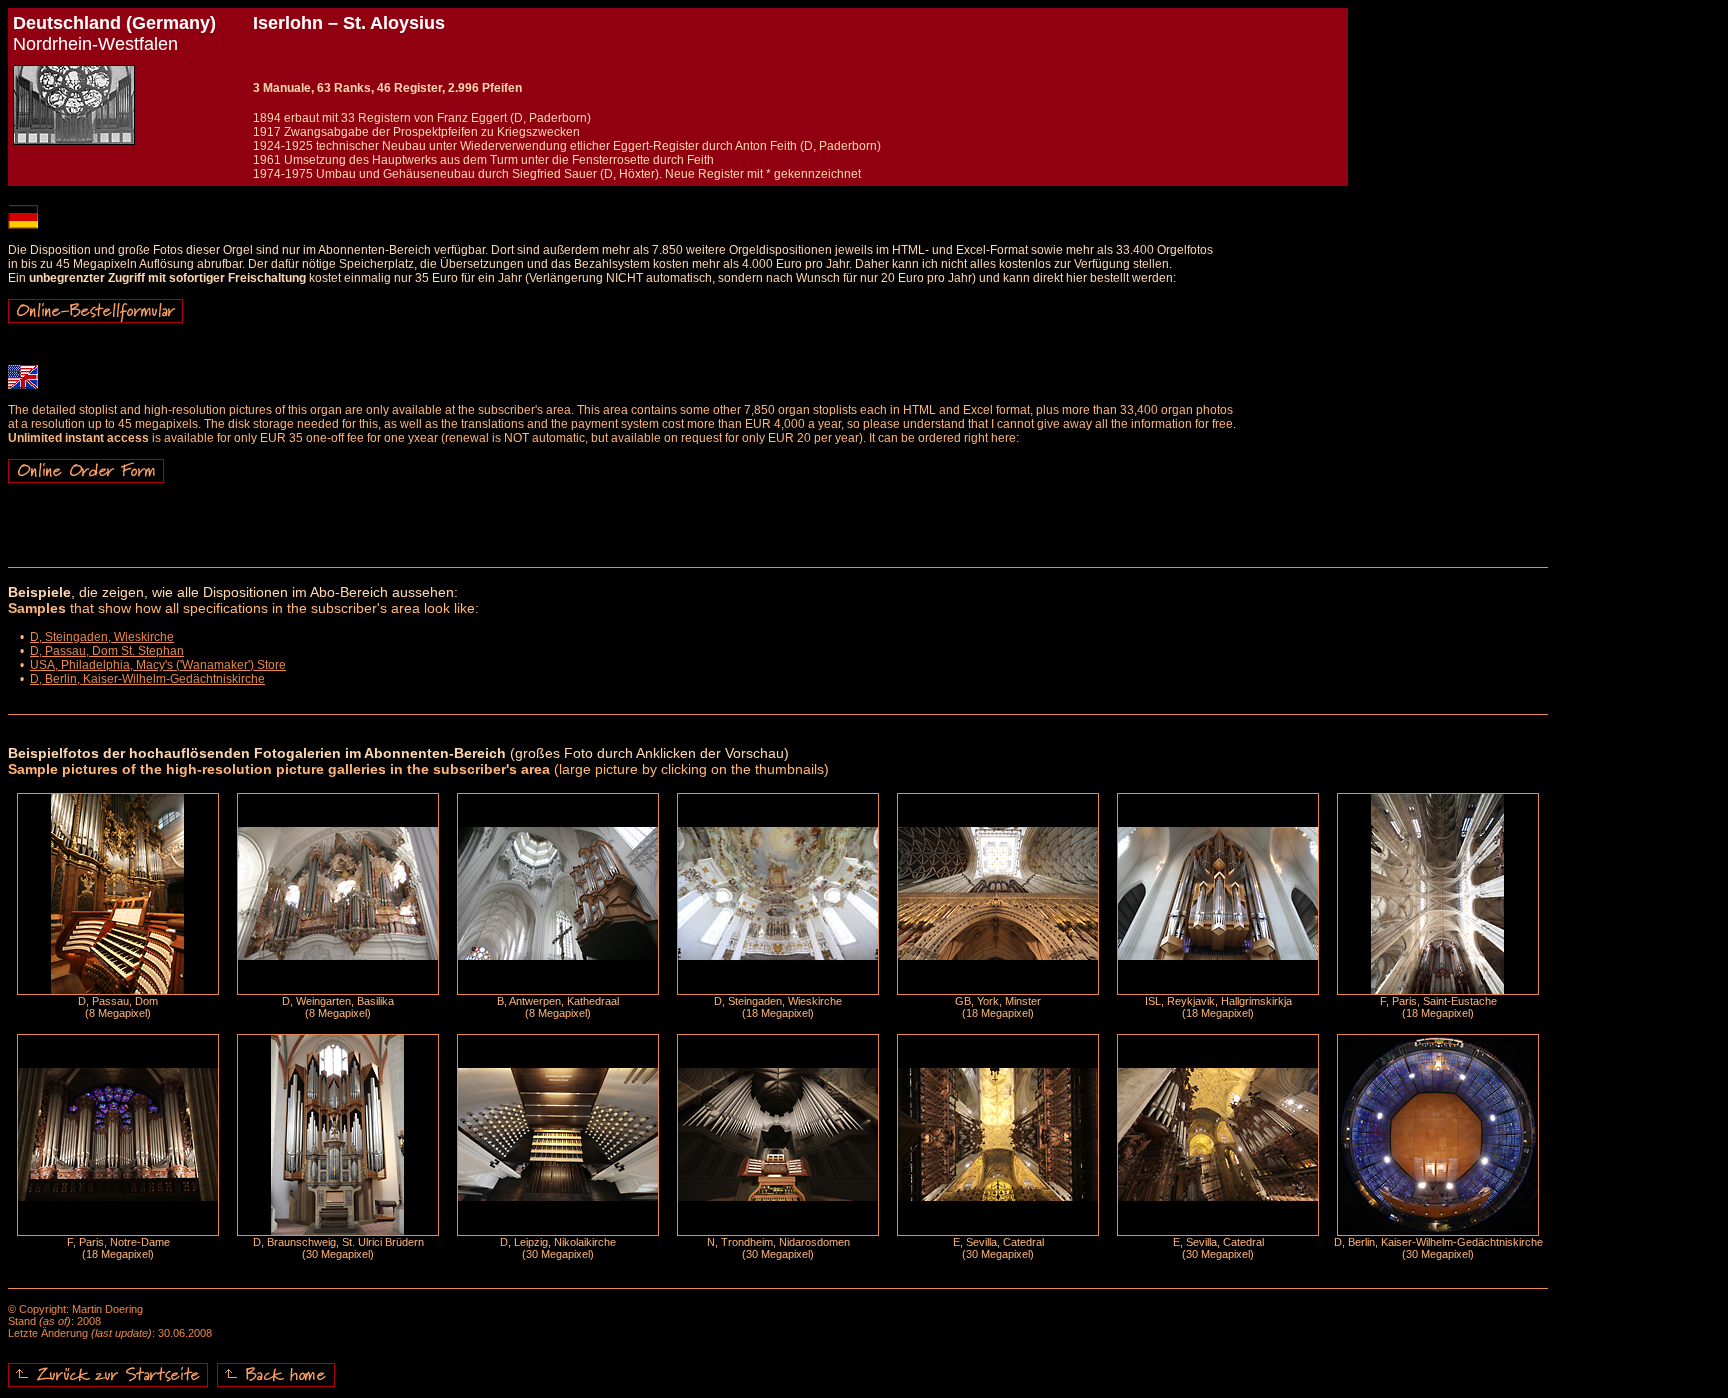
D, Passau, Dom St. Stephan (107, 651)
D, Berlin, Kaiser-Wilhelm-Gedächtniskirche (147, 679)
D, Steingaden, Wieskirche (102, 637)
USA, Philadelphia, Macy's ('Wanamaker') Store (158, 665)
